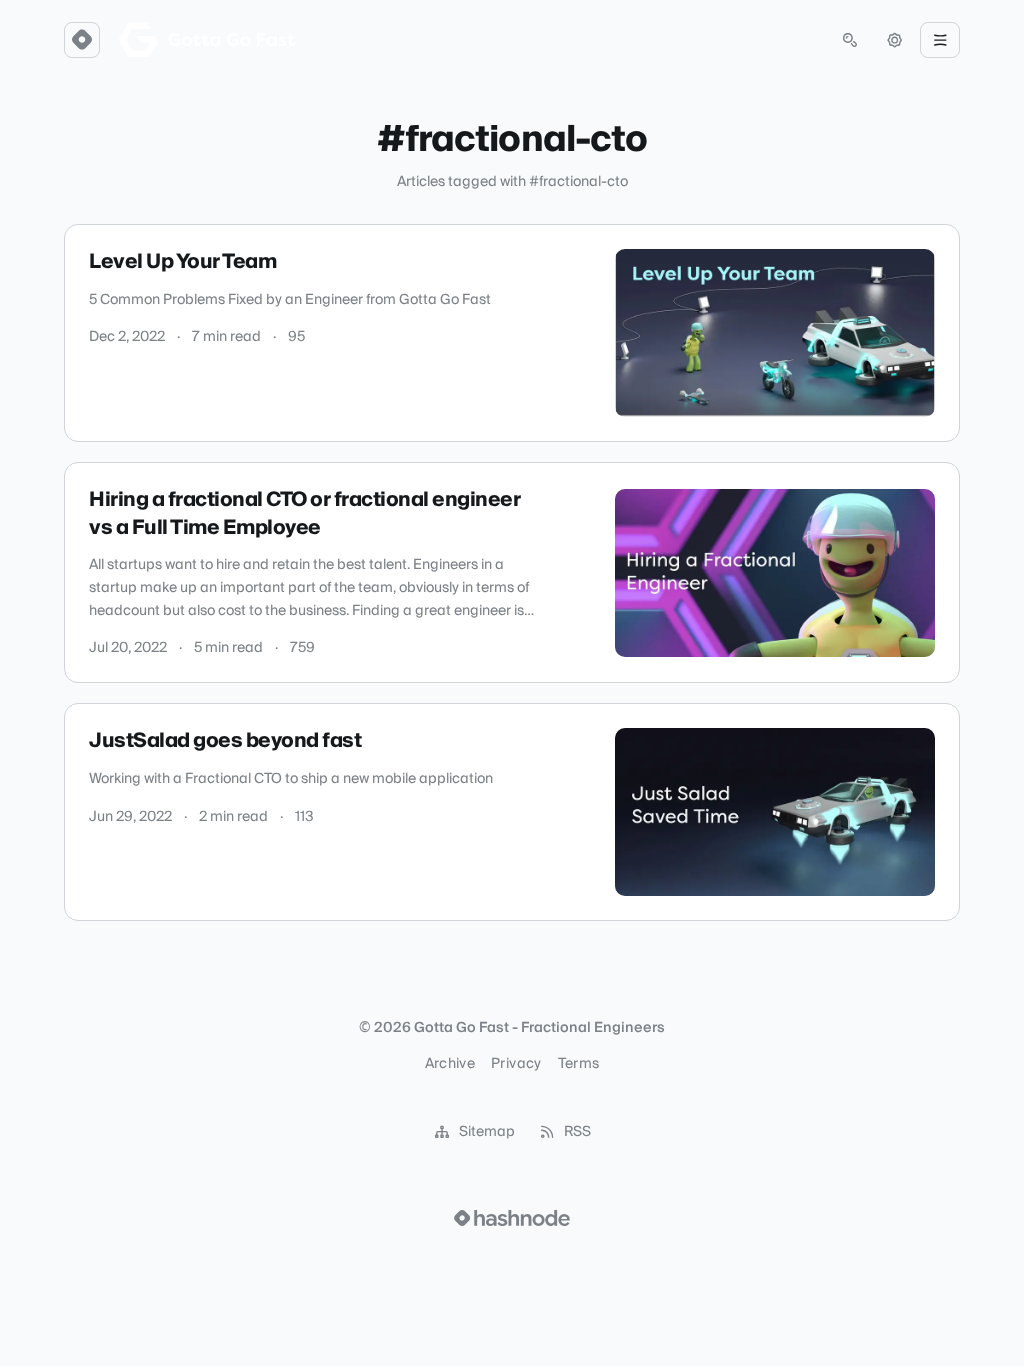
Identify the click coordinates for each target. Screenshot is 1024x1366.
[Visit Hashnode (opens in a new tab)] (512, 1218)
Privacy (516, 1064)
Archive (450, 1064)
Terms (579, 1064)
